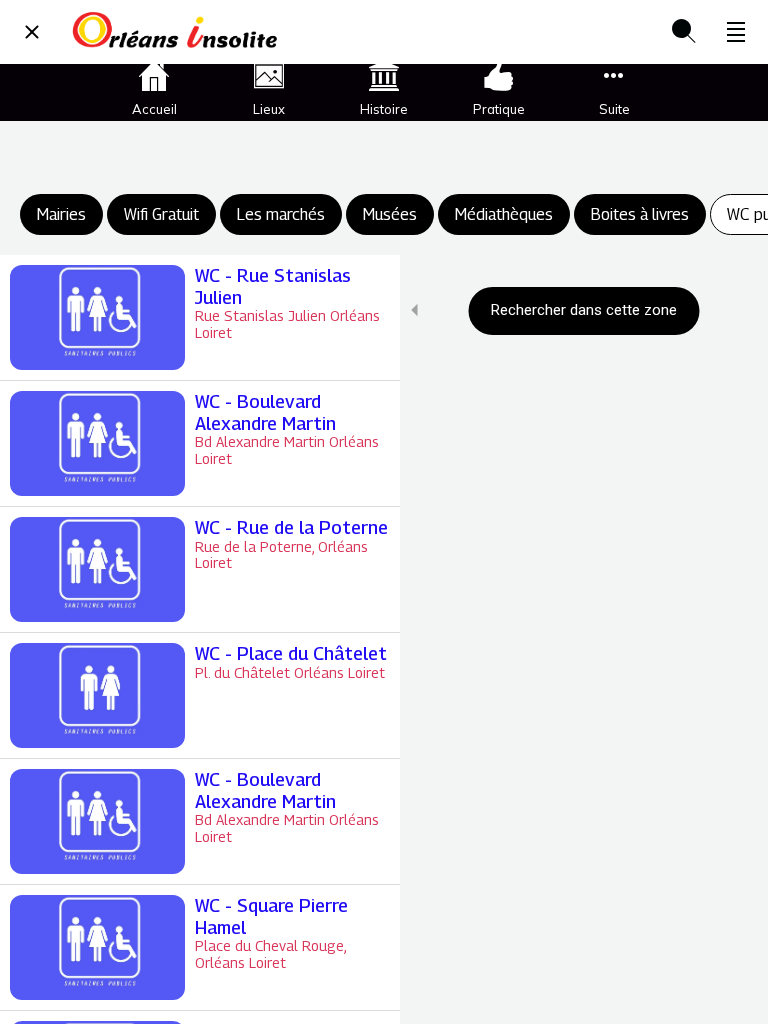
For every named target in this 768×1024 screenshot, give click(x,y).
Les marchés (281, 214)
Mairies (61, 214)
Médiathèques (504, 214)
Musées (390, 214)
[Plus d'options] (736, 32)
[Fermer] (32, 32)
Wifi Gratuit (161, 214)
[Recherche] (684, 32)
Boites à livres (640, 214)
